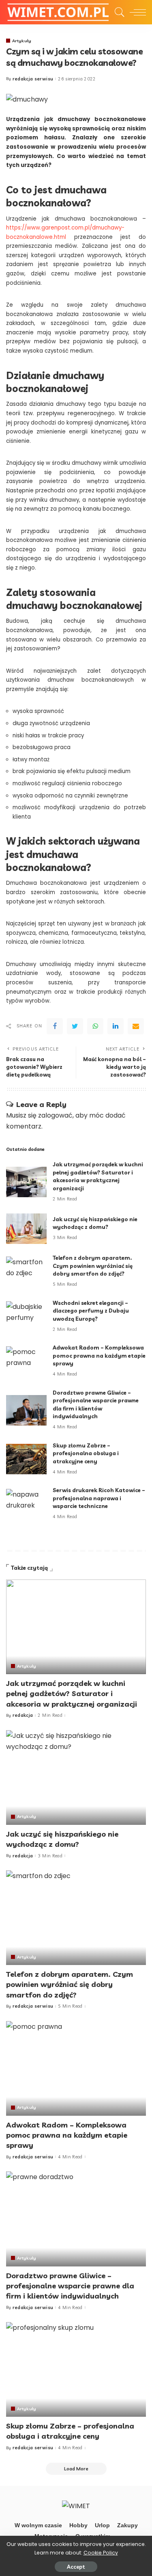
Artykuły (22, 41)
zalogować (55, 1115)
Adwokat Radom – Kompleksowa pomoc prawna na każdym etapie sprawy (99, 1355)
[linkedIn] (116, 1026)
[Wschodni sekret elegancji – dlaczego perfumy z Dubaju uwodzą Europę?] (26, 1316)
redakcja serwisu (33, 79)
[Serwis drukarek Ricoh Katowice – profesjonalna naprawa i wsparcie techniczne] (26, 1504)
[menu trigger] (136, 12)
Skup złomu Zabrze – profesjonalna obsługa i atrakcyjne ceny (86, 1453)
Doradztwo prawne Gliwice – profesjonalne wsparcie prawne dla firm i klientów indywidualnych (70, 2286)
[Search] (118, 12)
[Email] (136, 1026)
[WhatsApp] (95, 1026)
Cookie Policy (101, 2553)
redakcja (23, 1715)
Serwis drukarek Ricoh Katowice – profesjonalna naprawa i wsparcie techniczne (99, 1498)
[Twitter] (75, 1026)
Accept (76, 2567)
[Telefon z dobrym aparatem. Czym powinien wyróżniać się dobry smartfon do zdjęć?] (26, 1272)
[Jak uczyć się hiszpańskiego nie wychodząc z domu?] (26, 1229)
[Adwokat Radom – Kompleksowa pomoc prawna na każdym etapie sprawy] (26, 1362)
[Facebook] (55, 1026)
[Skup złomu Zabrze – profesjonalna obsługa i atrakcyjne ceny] (26, 1459)
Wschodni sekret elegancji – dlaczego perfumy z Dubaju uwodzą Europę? (91, 1311)
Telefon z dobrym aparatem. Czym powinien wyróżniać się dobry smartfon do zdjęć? (93, 1266)
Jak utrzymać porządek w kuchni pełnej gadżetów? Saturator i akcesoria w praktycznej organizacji (72, 1693)
